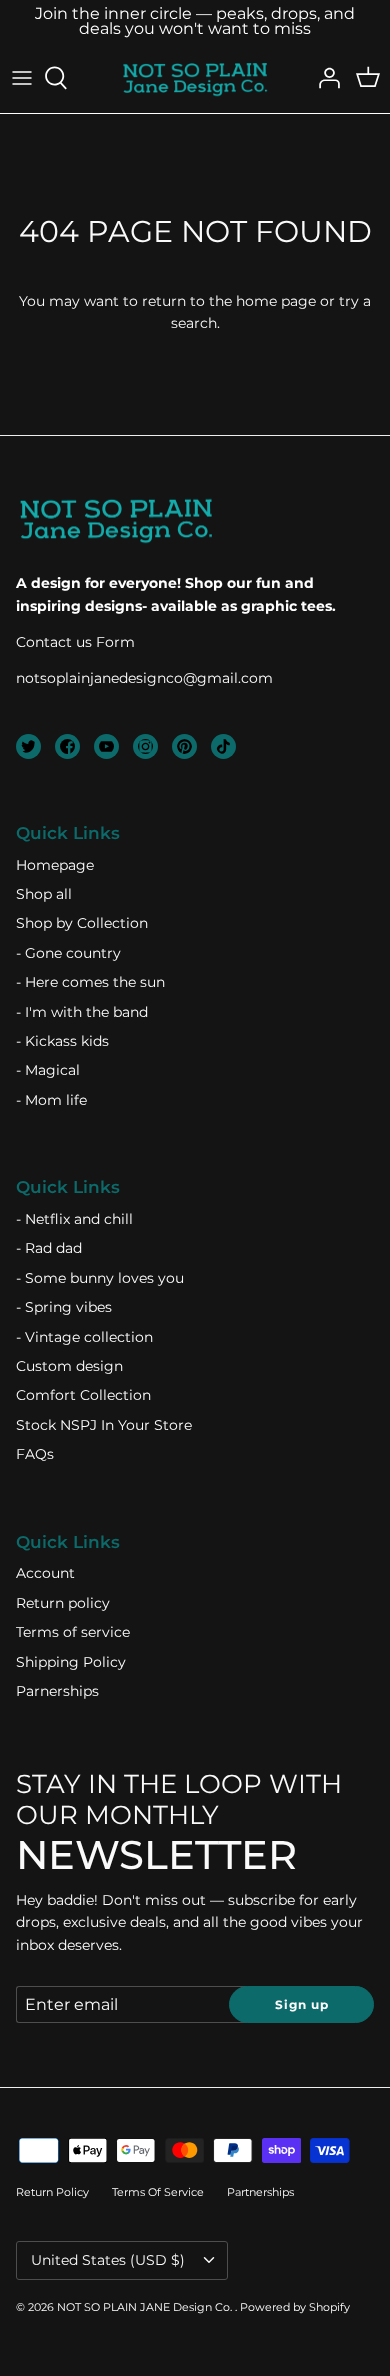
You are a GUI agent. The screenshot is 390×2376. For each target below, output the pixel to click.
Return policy (63, 1603)
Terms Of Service (158, 2192)
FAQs (35, 1454)
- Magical (48, 1070)
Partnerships (260, 2192)
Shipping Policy (71, 1662)
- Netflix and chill (74, 1219)
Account (45, 1573)
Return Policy (52, 2192)
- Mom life (51, 1100)
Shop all (44, 894)
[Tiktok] (223, 746)
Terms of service (73, 1632)
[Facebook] (67, 746)
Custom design (69, 1366)
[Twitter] (28, 746)
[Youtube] (106, 746)
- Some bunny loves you (100, 1278)
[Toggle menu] (22, 78)
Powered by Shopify (295, 2307)
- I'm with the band (82, 1012)
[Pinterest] (184, 746)
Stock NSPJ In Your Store (104, 1425)
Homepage (55, 865)
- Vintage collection (84, 1337)
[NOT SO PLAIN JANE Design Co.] (195, 78)
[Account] (324, 78)
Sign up (302, 2004)
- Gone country (68, 953)
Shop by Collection (82, 923)
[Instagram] (145, 746)
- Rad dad (49, 1248)
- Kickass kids (62, 1041)
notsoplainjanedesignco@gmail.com (144, 678)
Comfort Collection (83, 1395)
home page (276, 301)
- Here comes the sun (90, 982)
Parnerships (57, 1691)
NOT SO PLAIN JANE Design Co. (146, 2307)
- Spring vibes (64, 1307)
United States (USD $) (108, 2260)
